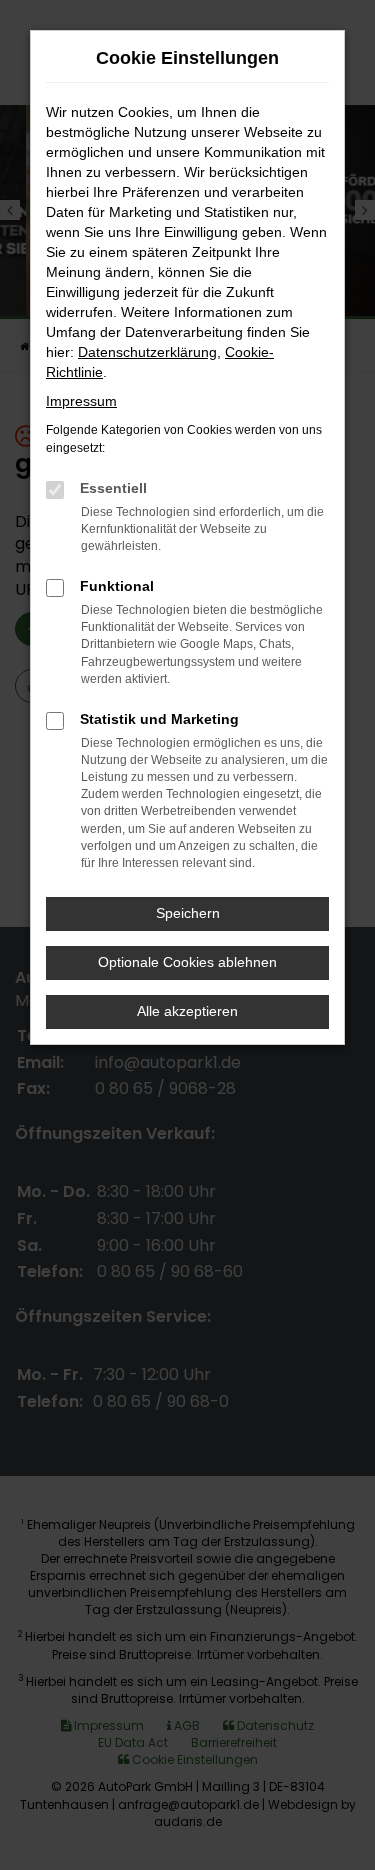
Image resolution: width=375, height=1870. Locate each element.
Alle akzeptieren (187, 1011)
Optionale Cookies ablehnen (187, 962)
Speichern (188, 913)
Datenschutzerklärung (147, 352)
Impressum (81, 401)
